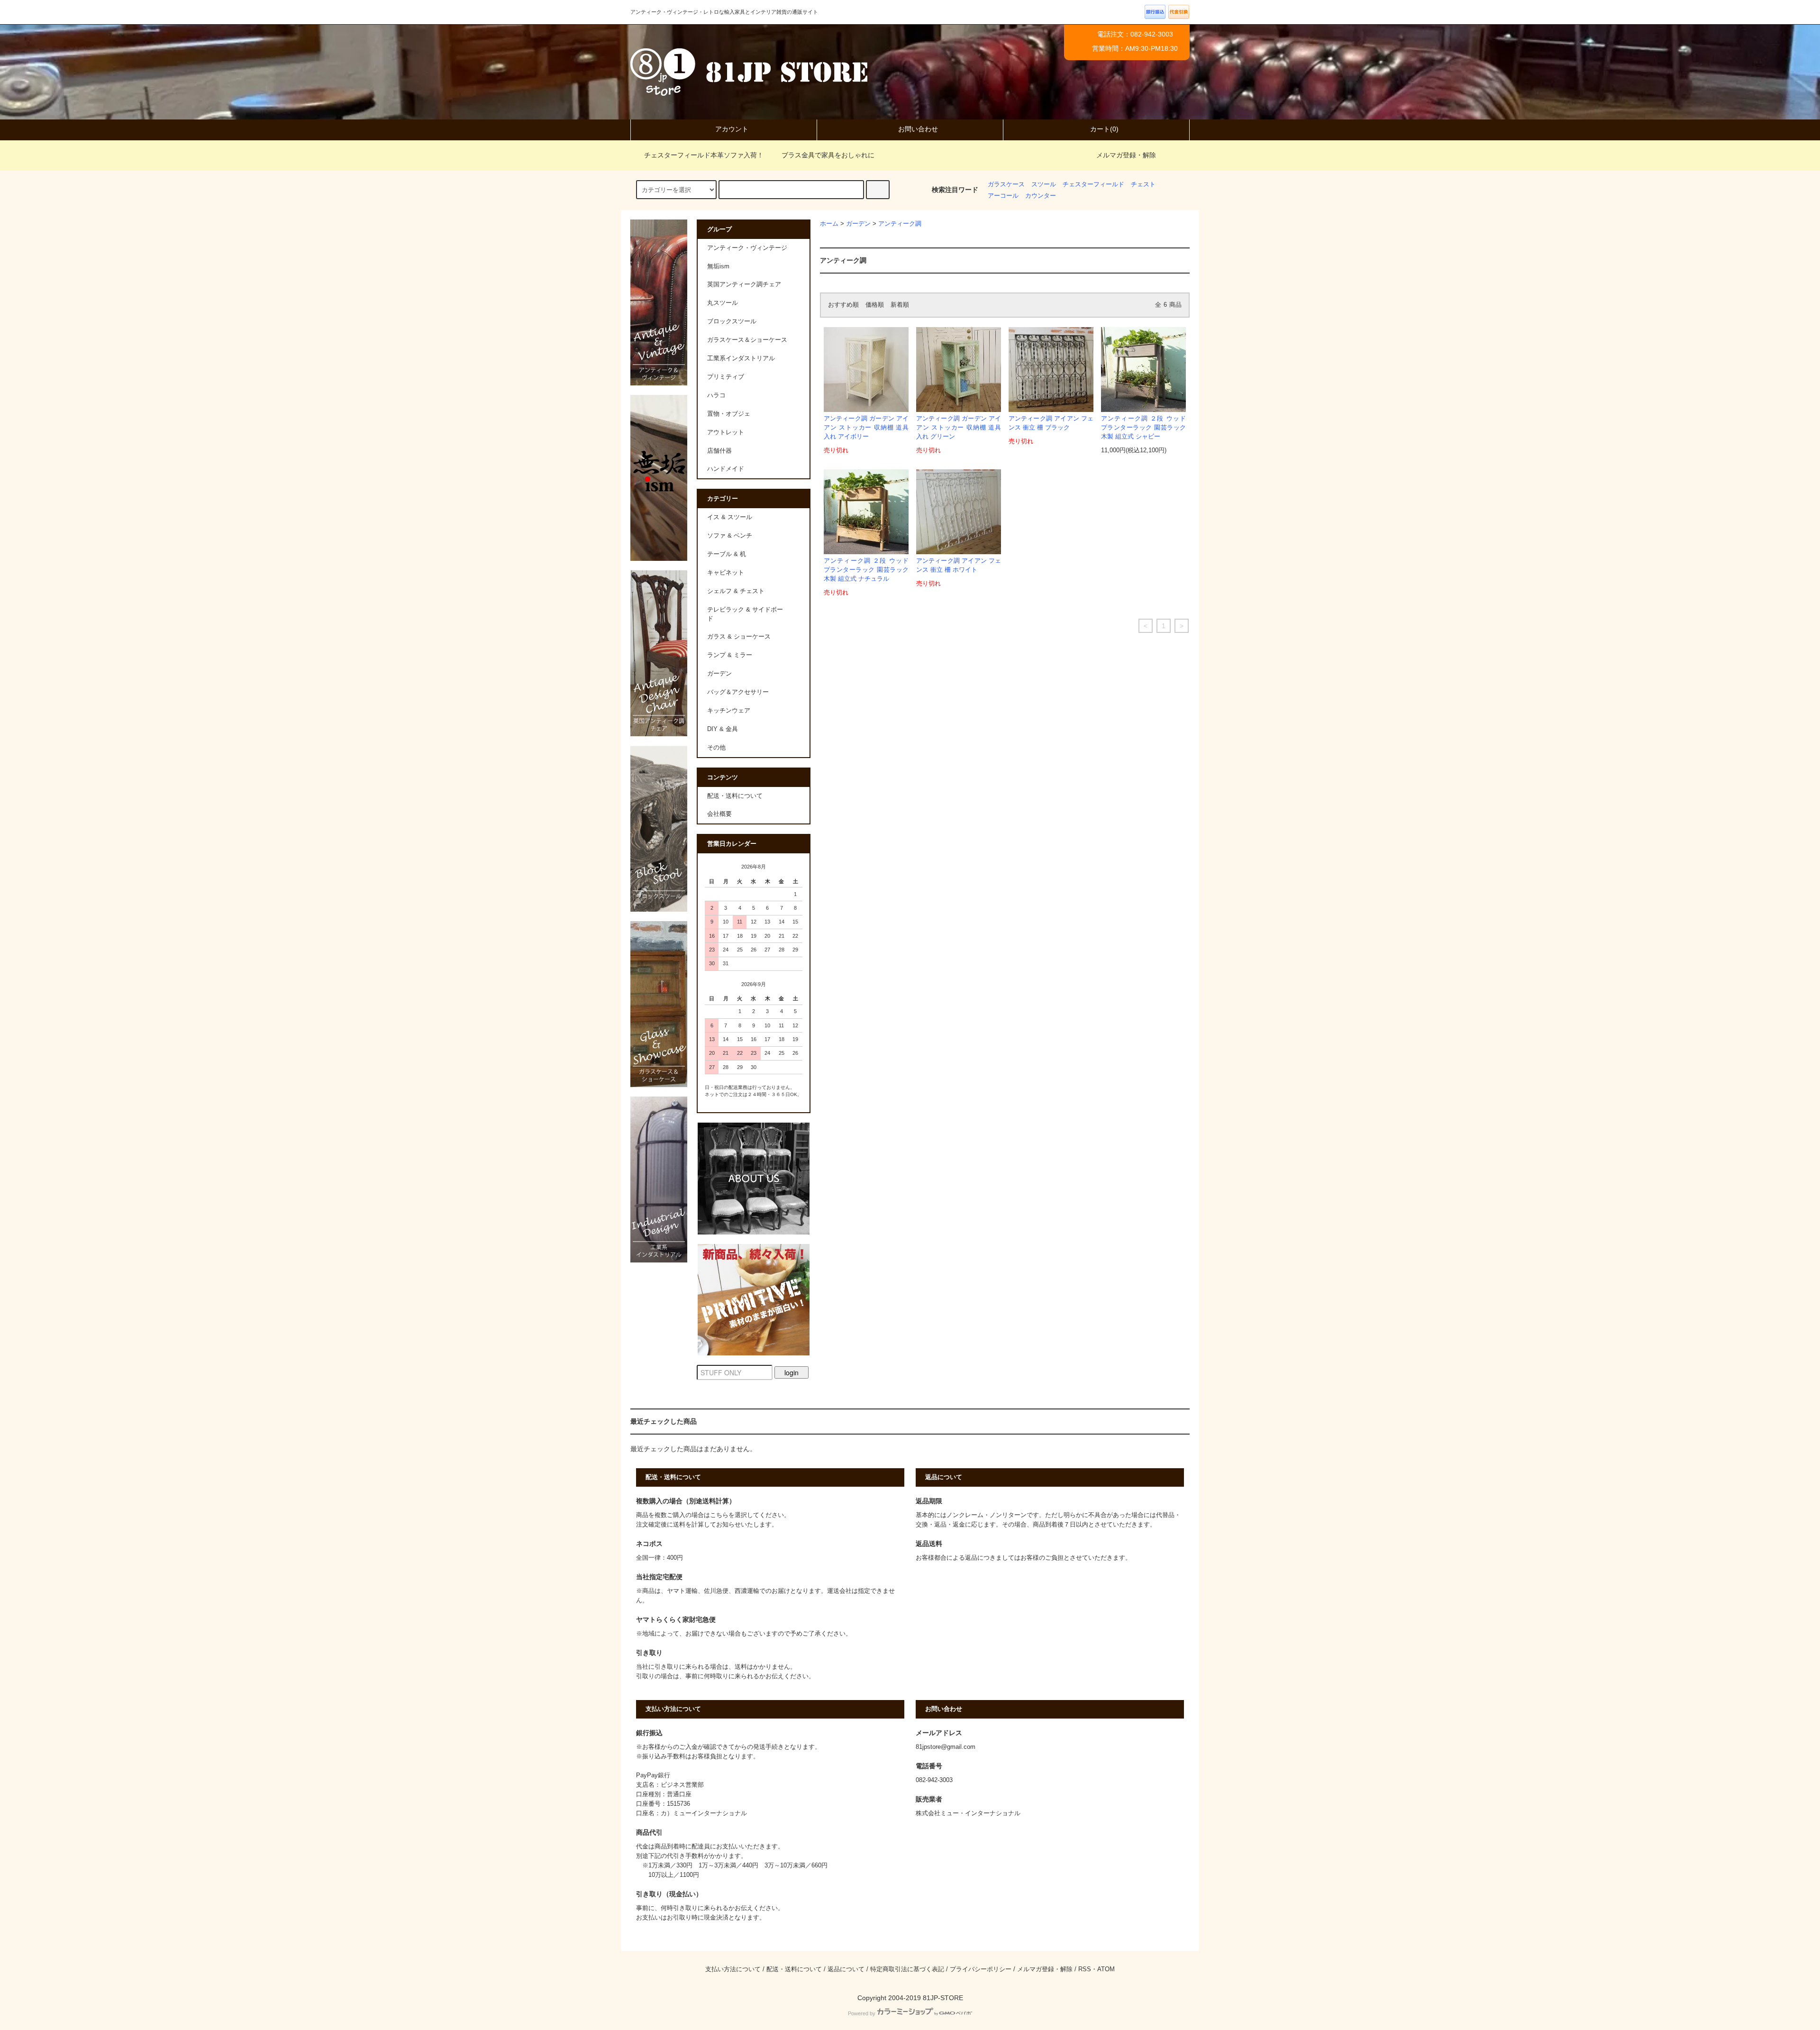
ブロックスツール (732, 321)
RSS (1085, 1969)
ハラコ (716, 395)
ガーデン (858, 224)
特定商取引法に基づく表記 (907, 1969)
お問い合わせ (918, 129)
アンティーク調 (900, 224)
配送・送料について (735, 796)
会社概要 (719, 814)
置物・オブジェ (729, 414)
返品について (846, 1969)
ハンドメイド (726, 469)
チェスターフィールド (1093, 184)
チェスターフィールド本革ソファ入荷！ (704, 155)
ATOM (1106, 1969)
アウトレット (726, 432)
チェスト (1143, 184)
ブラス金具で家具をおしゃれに (828, 155)
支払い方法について (733, 1969)
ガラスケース (1006, 184)
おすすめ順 (843, 305)
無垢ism (718, 266)
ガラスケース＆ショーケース (747, 340)
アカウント (732, 129)
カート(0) (1104, 129)
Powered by (862, 2013)
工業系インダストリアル (741, 358)
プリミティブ (726, 377)
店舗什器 (719, 451)
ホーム (829, 224)
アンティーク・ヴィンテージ (747, 248)
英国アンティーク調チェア (744, 284)
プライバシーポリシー (981, 1969)
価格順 (875, 305)
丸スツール (723, 303)
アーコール (1003, 196)
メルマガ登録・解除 (1126, 155)
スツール (1044, 184)
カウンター (1041, 196)
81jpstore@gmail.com (946, 1747)
